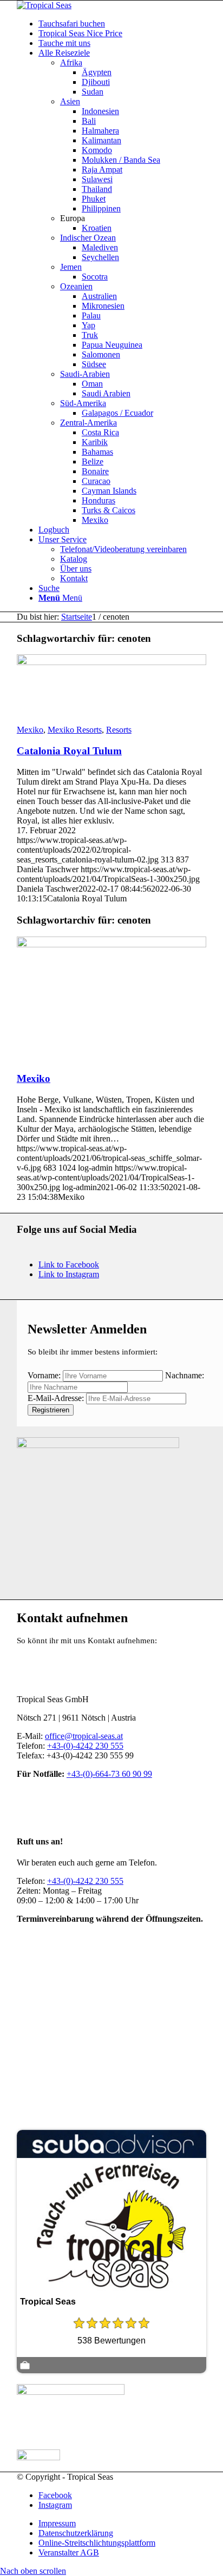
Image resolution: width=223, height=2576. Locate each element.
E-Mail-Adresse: (57, 1398)
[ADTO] (71, 2392)
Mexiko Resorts (75, 730)
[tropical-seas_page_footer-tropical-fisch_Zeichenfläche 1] (98, 1445)
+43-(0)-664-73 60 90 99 (109, 1774)
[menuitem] (122, 24)
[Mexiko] (111, 944)
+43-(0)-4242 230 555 (85, 1746)
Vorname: (44, 1375)
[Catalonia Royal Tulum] (111, 662)
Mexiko (30, 730)
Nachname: (185, 1375)
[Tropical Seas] (44, 5)
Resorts (119, 730)
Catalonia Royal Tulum (69, 751)
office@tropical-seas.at (84, 1736)
